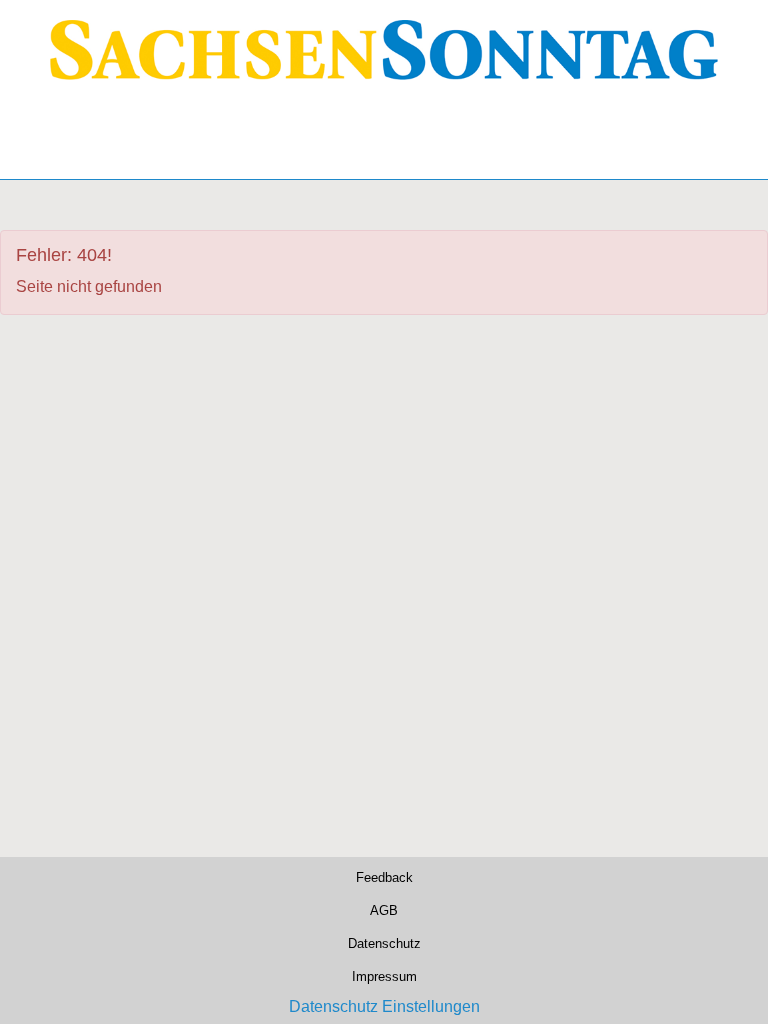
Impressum (384, 974)
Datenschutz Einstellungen (384, 1006)
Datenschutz (384, 941)
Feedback (384, 875)
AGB (384, 908)
